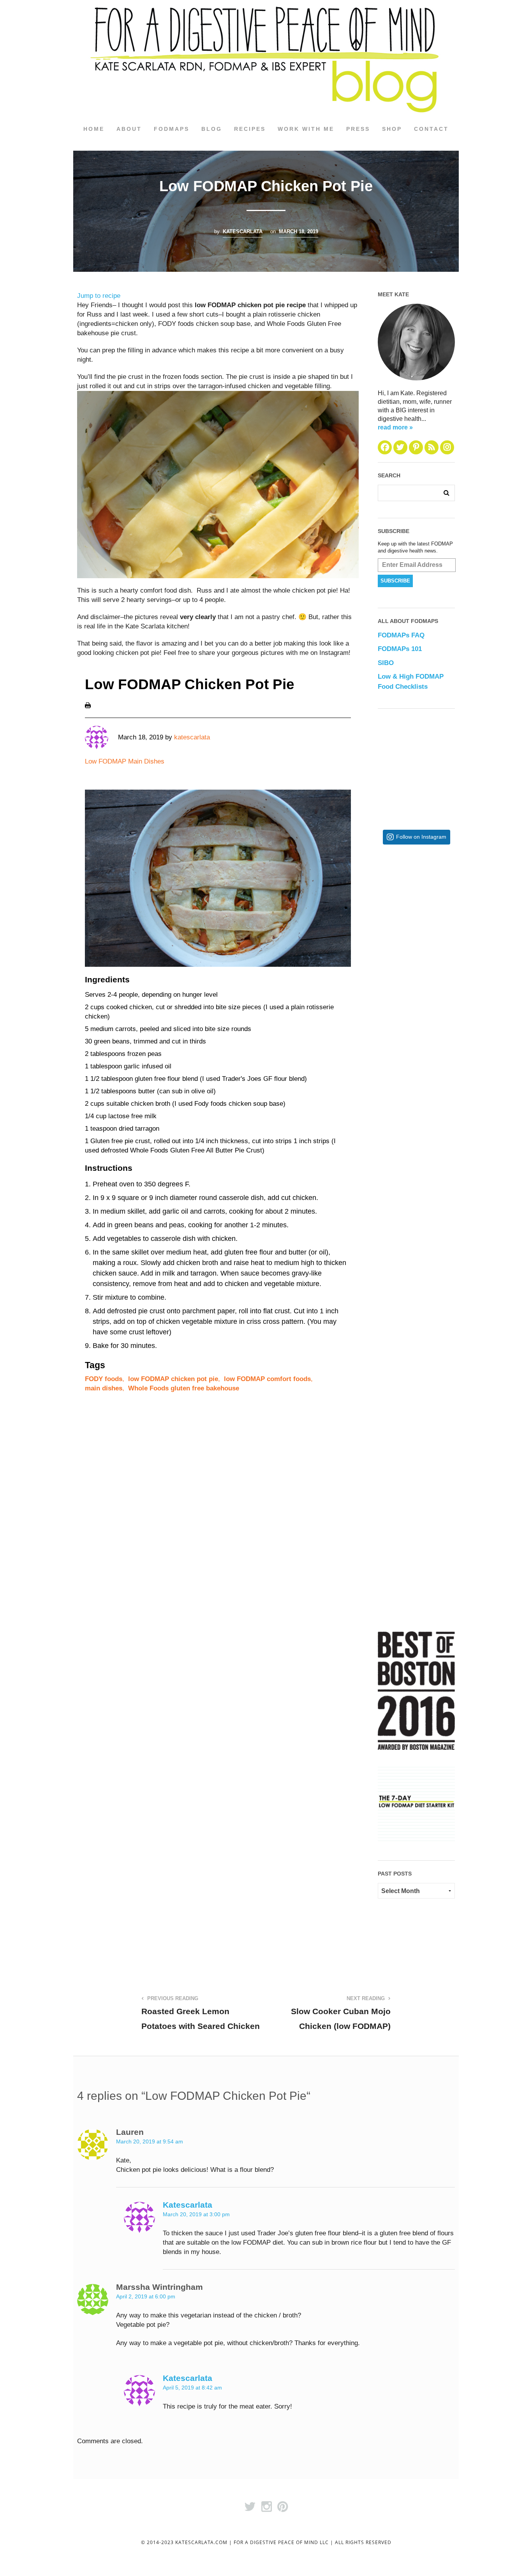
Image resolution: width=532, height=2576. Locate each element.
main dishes (104, 1388)
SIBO (386, 663)
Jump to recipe (99, 296)
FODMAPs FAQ (401, 635)
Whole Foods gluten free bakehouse (184, 1388)
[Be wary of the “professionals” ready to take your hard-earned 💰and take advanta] (441, 914)
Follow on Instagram (421, 837)
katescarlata (243, 231)
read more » (395, 427)
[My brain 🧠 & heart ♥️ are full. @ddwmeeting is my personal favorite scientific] (441, 1296)
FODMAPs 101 (400, 649)
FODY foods (104, 1379)
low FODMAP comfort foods (267, 1379)
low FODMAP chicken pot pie (173, 1379)
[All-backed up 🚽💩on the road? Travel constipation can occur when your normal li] (441, 1041)
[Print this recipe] (88, 705)
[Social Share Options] (385, 971)
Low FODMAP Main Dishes (125, 761)
